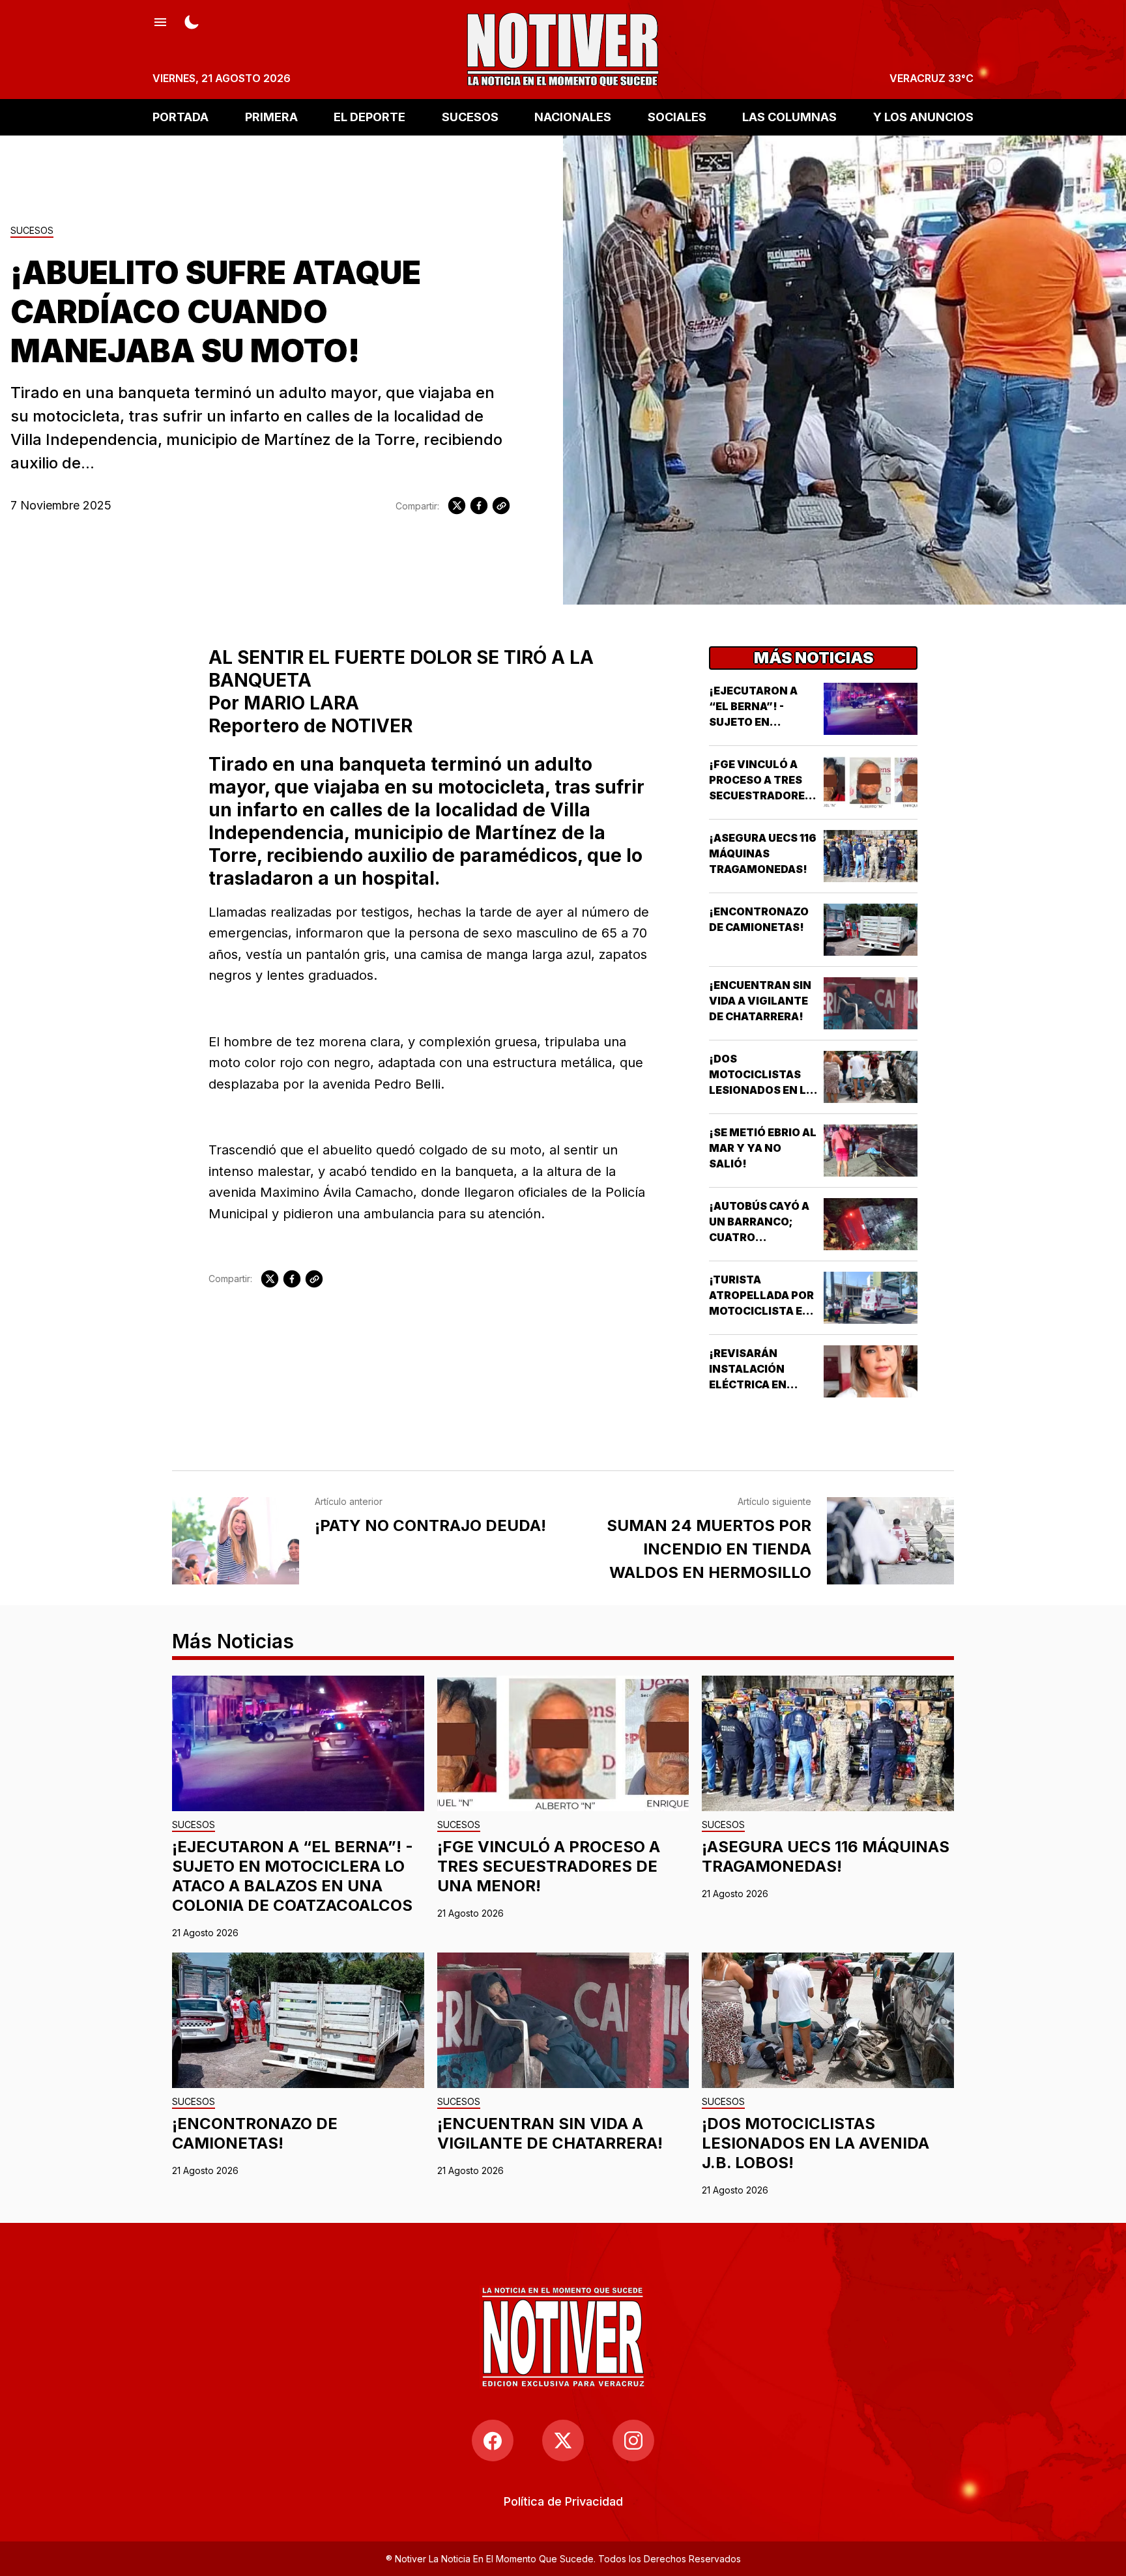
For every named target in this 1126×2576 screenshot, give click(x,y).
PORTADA (180, 117)
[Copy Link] (501, 506)
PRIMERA (271, 117)
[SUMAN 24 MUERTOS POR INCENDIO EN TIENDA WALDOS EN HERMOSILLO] (890, 1541)
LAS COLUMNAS (789, 117)
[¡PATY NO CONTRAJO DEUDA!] (236, 1541)
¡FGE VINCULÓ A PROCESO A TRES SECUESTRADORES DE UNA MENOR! (549, 1866)
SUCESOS (470, 117)
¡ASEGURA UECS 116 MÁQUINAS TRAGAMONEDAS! (763, 853)
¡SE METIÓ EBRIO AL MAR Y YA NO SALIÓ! (763, 1148)
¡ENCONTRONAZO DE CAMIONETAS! (255, 2133)
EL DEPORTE (369, 117)
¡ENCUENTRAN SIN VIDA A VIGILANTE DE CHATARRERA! (760, 1001)
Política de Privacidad (563, 2501)
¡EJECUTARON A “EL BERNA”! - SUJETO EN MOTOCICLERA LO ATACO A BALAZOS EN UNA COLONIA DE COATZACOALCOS (293, 1876)
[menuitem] (563, 2501)
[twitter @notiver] (563, 2440)
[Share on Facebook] (479, 506)
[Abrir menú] (160, 21)
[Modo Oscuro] (192, 21)
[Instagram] (633, 2440)
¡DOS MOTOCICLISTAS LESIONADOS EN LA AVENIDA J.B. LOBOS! (761, 1090)
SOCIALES (677, 117)
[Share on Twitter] (457, 506)
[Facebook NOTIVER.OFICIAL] (493, 2440)
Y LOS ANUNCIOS (923, 117)
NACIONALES (573, 117)
